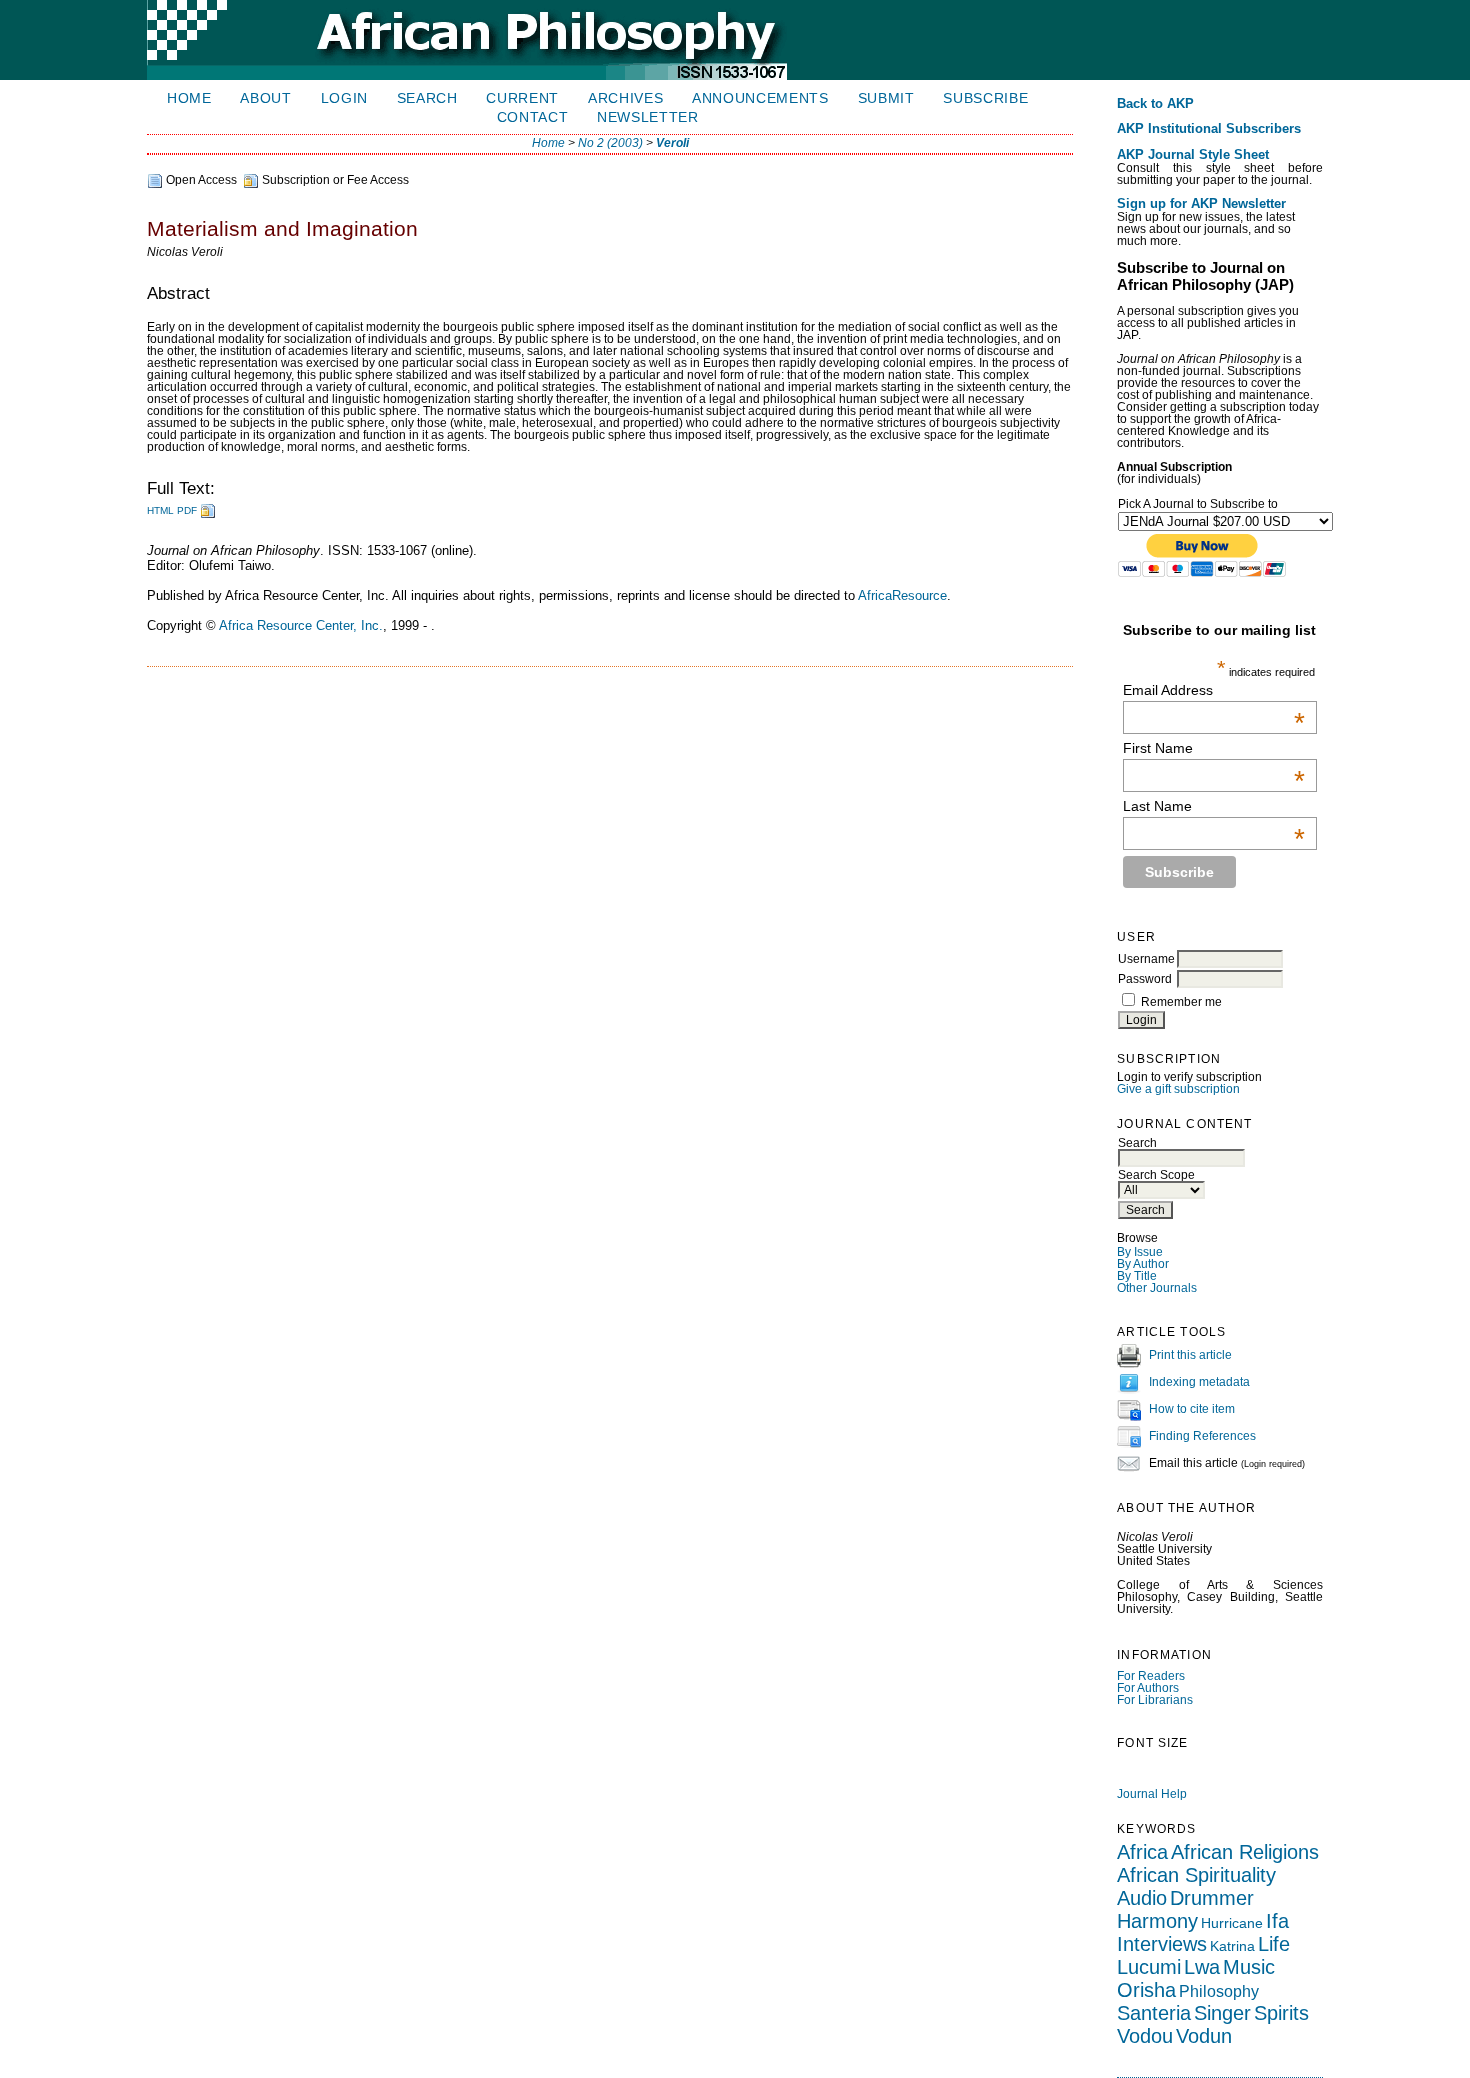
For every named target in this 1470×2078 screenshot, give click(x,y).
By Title (1137, 1276)
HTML (160, 510)
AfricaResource (902, 595)
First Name (1214, 748)
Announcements (760, 98)
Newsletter (648, 117)
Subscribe (985, 98)
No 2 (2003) (610, 143)
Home (189, 98)
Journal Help (1152, 1794)
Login (344, 98)
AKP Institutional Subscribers (1209, 129)
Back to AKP (1155, 104)
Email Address (1214, 690)
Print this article (1190, 1355)
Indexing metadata (1199, 1382)
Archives (625, 98)
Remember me (1181, 1002)
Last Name (1214, 806)
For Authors (1148, 1688)
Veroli (672, 143)
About (265, 98)
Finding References (1202, 1436)
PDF (187, 510)
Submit (886, 98)
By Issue (1140, 1252)
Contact (533, 117)
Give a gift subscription (1178, 1089)
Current (522, 98)
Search (427, 98)
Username (1146, 959)
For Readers (1151, 1676)
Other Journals (1157, 1288)
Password (1145, 979)
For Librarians (1155, 1700)
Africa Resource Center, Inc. (301, 625)
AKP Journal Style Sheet (1193, 155)
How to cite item (1192, 1409)
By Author (1143, 1264)
